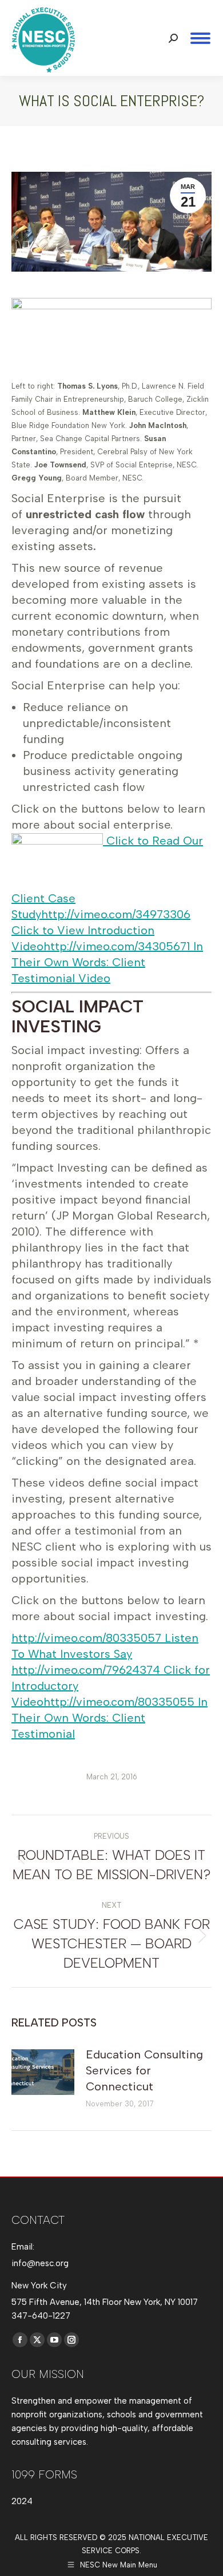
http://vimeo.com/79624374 (86, 1670)
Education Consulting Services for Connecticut (144, 2070)
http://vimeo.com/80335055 (119, 1702)
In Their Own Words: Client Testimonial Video (107, 962)
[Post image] (43, 2072)
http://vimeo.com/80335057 (86, 1638)
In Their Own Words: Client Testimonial (109, 1718)
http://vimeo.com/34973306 (116, 914)
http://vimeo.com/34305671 (117, 946)
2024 (22, 2501)
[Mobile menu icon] (200, 38)
